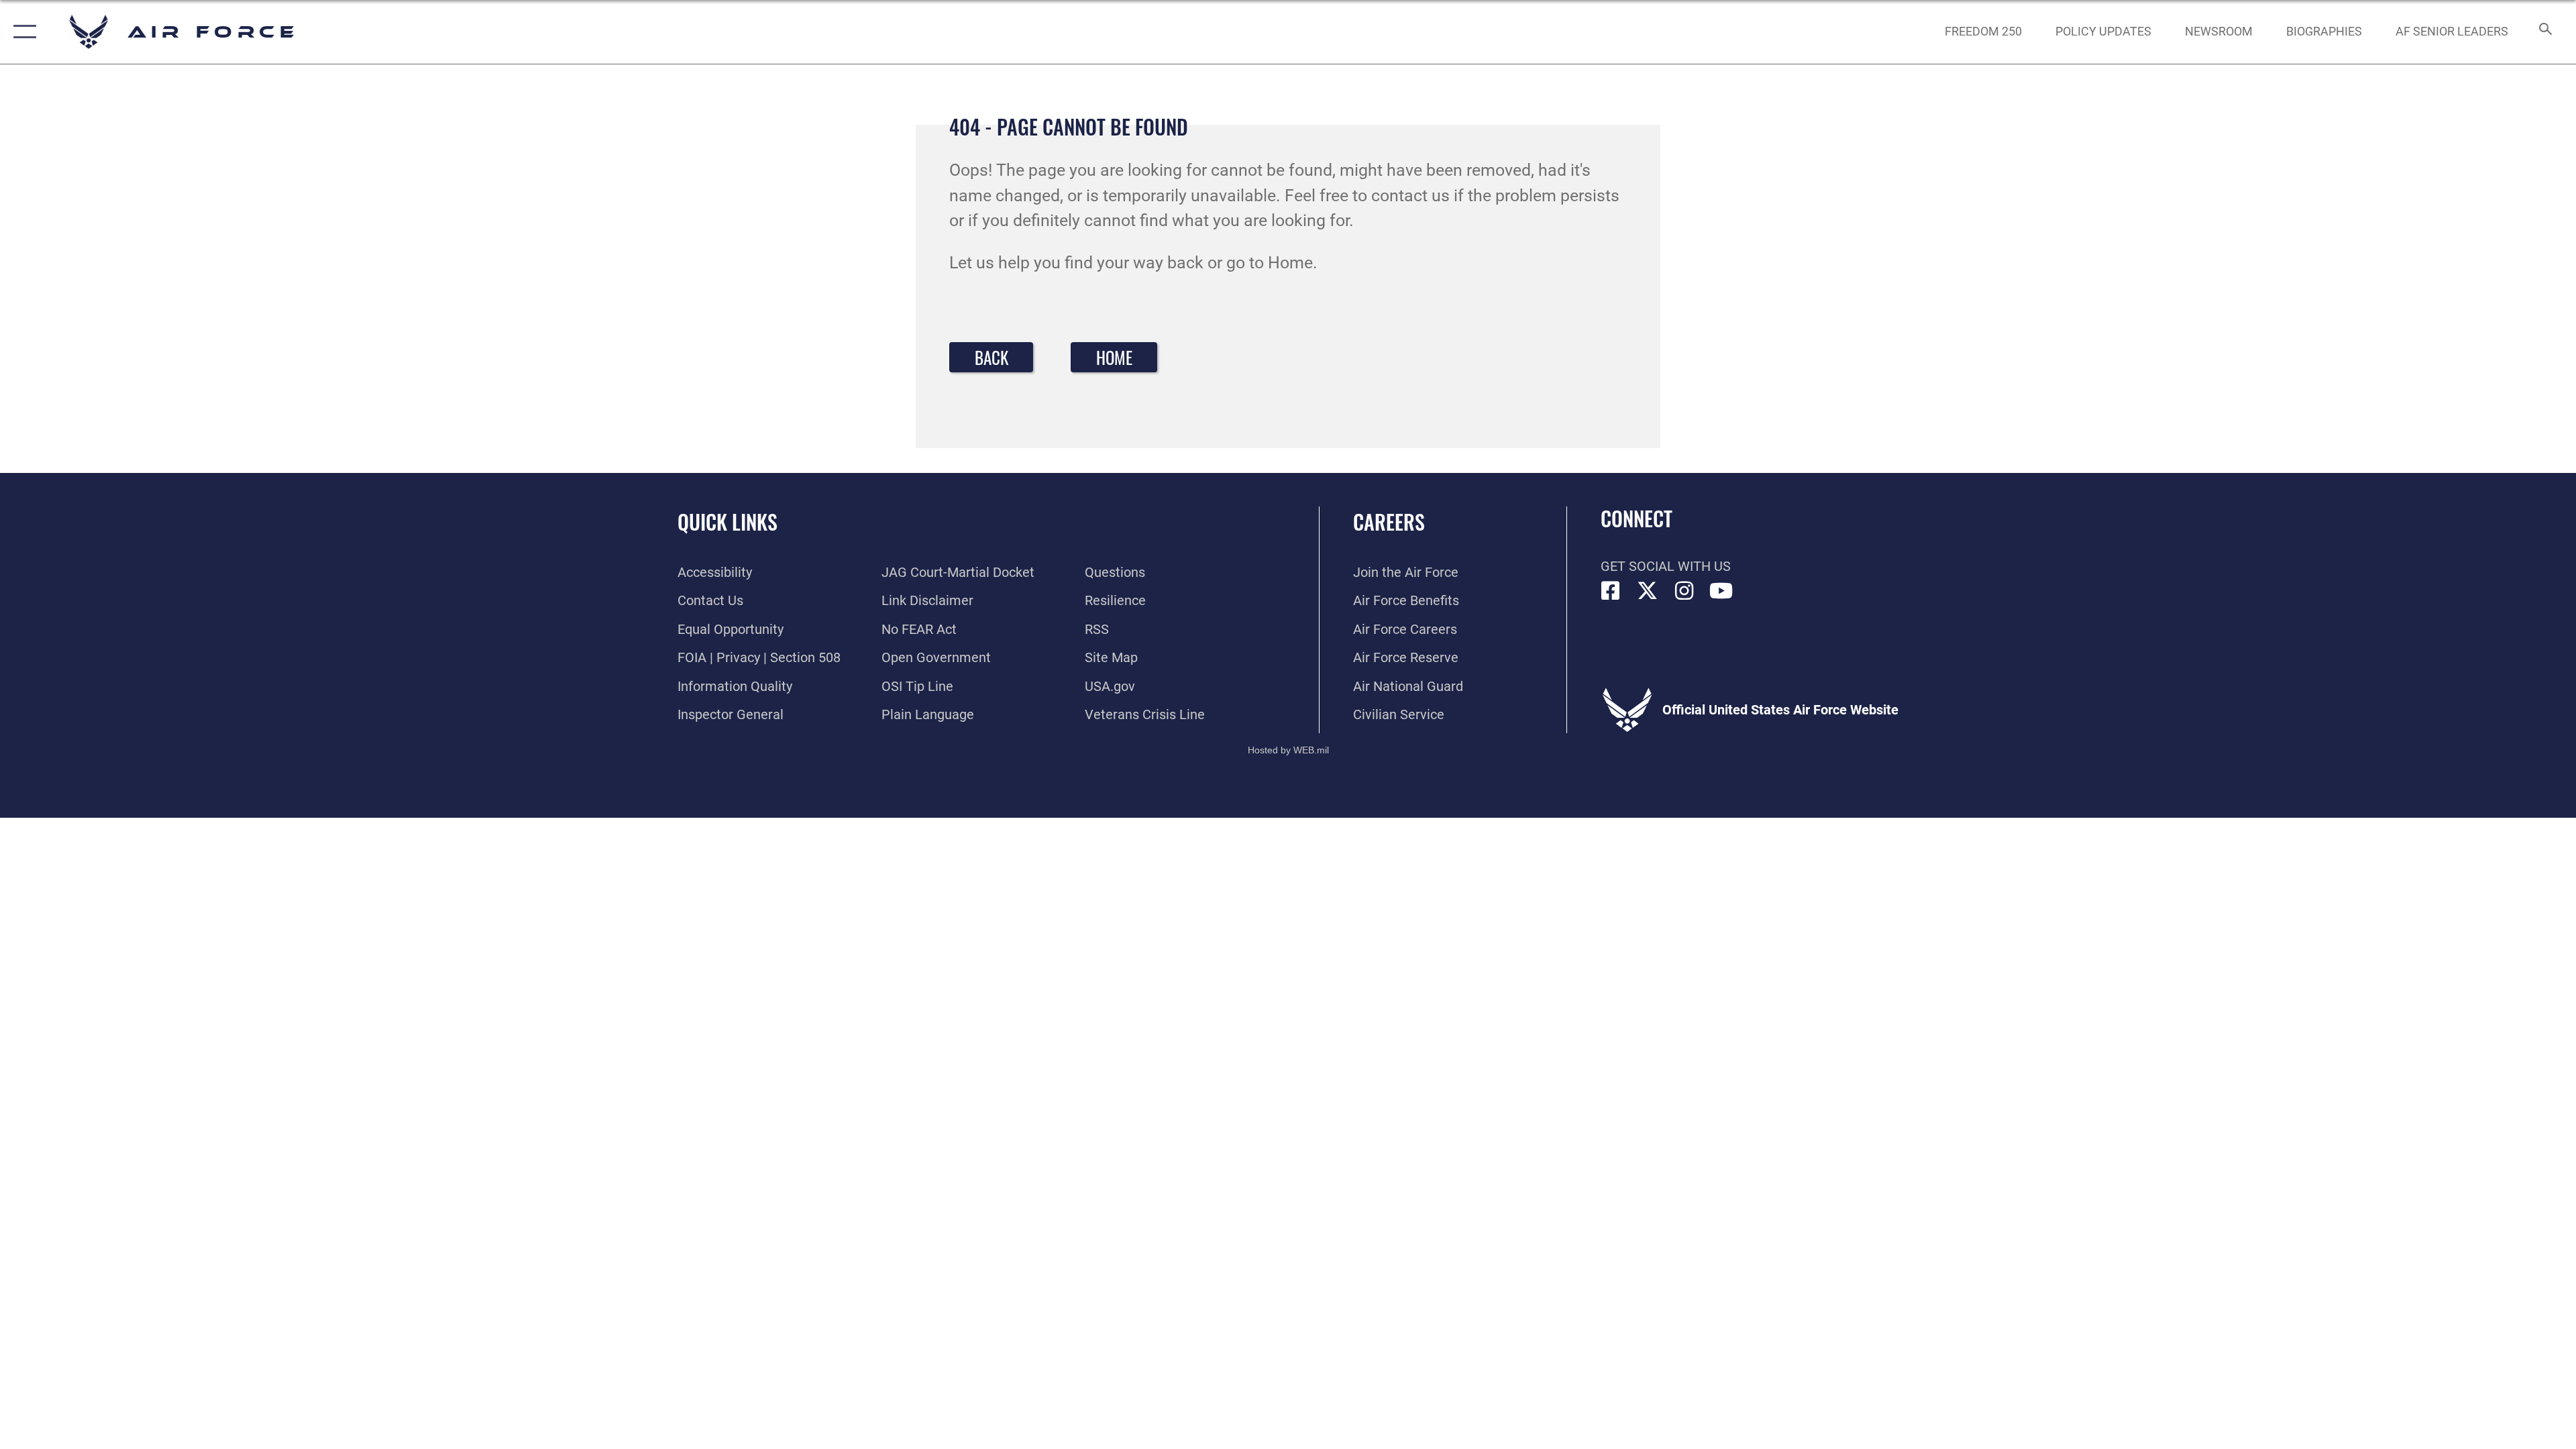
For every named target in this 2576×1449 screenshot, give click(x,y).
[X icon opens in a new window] (1648, 591)
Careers (1389, 522)
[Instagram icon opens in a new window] (1684, 591)
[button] (22, 32)
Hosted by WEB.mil (1288, 750)
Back (991, 357)
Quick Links (728, 522)
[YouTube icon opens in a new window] (1721, 591)
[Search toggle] (2544, 32)
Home (1114, 357)
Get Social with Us (1666, 566)
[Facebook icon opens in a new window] (1611, 591)
